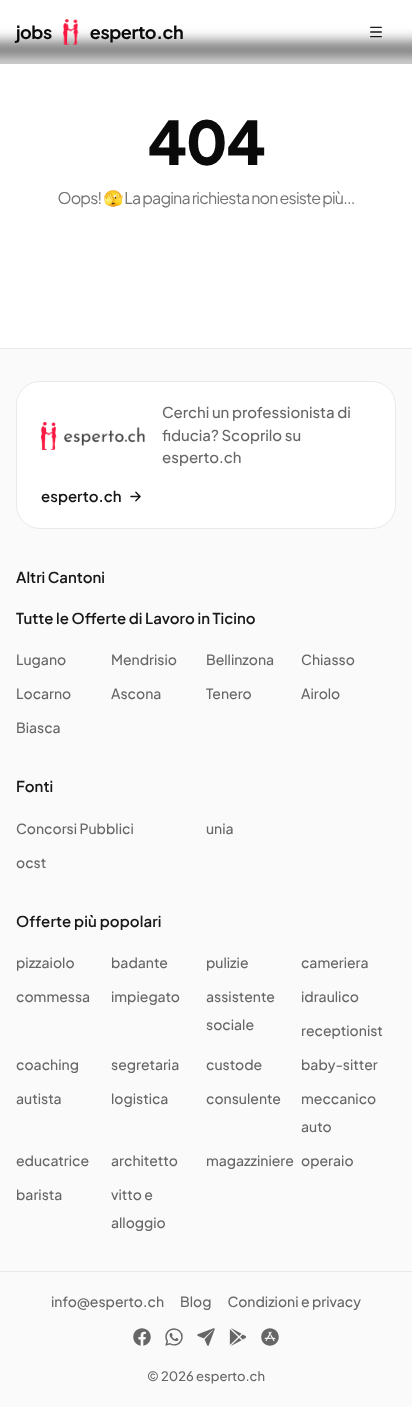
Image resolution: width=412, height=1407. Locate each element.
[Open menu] (376, 32)
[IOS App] (270, 1340)
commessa (53, 997)
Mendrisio (144, 660)
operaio (327, 1161)
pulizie (227, 963)
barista (39, 1195)
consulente (243, 1099)
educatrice (52, 1161)
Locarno (43, 694)
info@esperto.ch (107, 1302)
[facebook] (142, 1340)
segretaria (145, 1065)
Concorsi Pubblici (75, 829)
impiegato (145, 997)
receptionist (342, 1031)
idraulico (330, 997)
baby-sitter (339, 1065)
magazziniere (250, 1161)
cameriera (335, 963)
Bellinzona (240, 660)
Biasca (38, 728)
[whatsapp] (174, 1340)
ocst (31, 863)
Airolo (320, 694)
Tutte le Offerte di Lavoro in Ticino (136, 618)
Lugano (41, 660)
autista (39, 1099)
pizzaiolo (45, 963)
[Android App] (238, 1340)
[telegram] (206, 1340)
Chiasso (328, 660)
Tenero (229, 694)
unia (220, 829)
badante (139, 963)
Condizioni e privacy (294, 1302)
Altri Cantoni (60, 577)
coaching (47, 1065)
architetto (144, 1161)
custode (234, 1065)
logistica (139, 1099)
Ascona (136, 694)
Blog (195, 1302)
